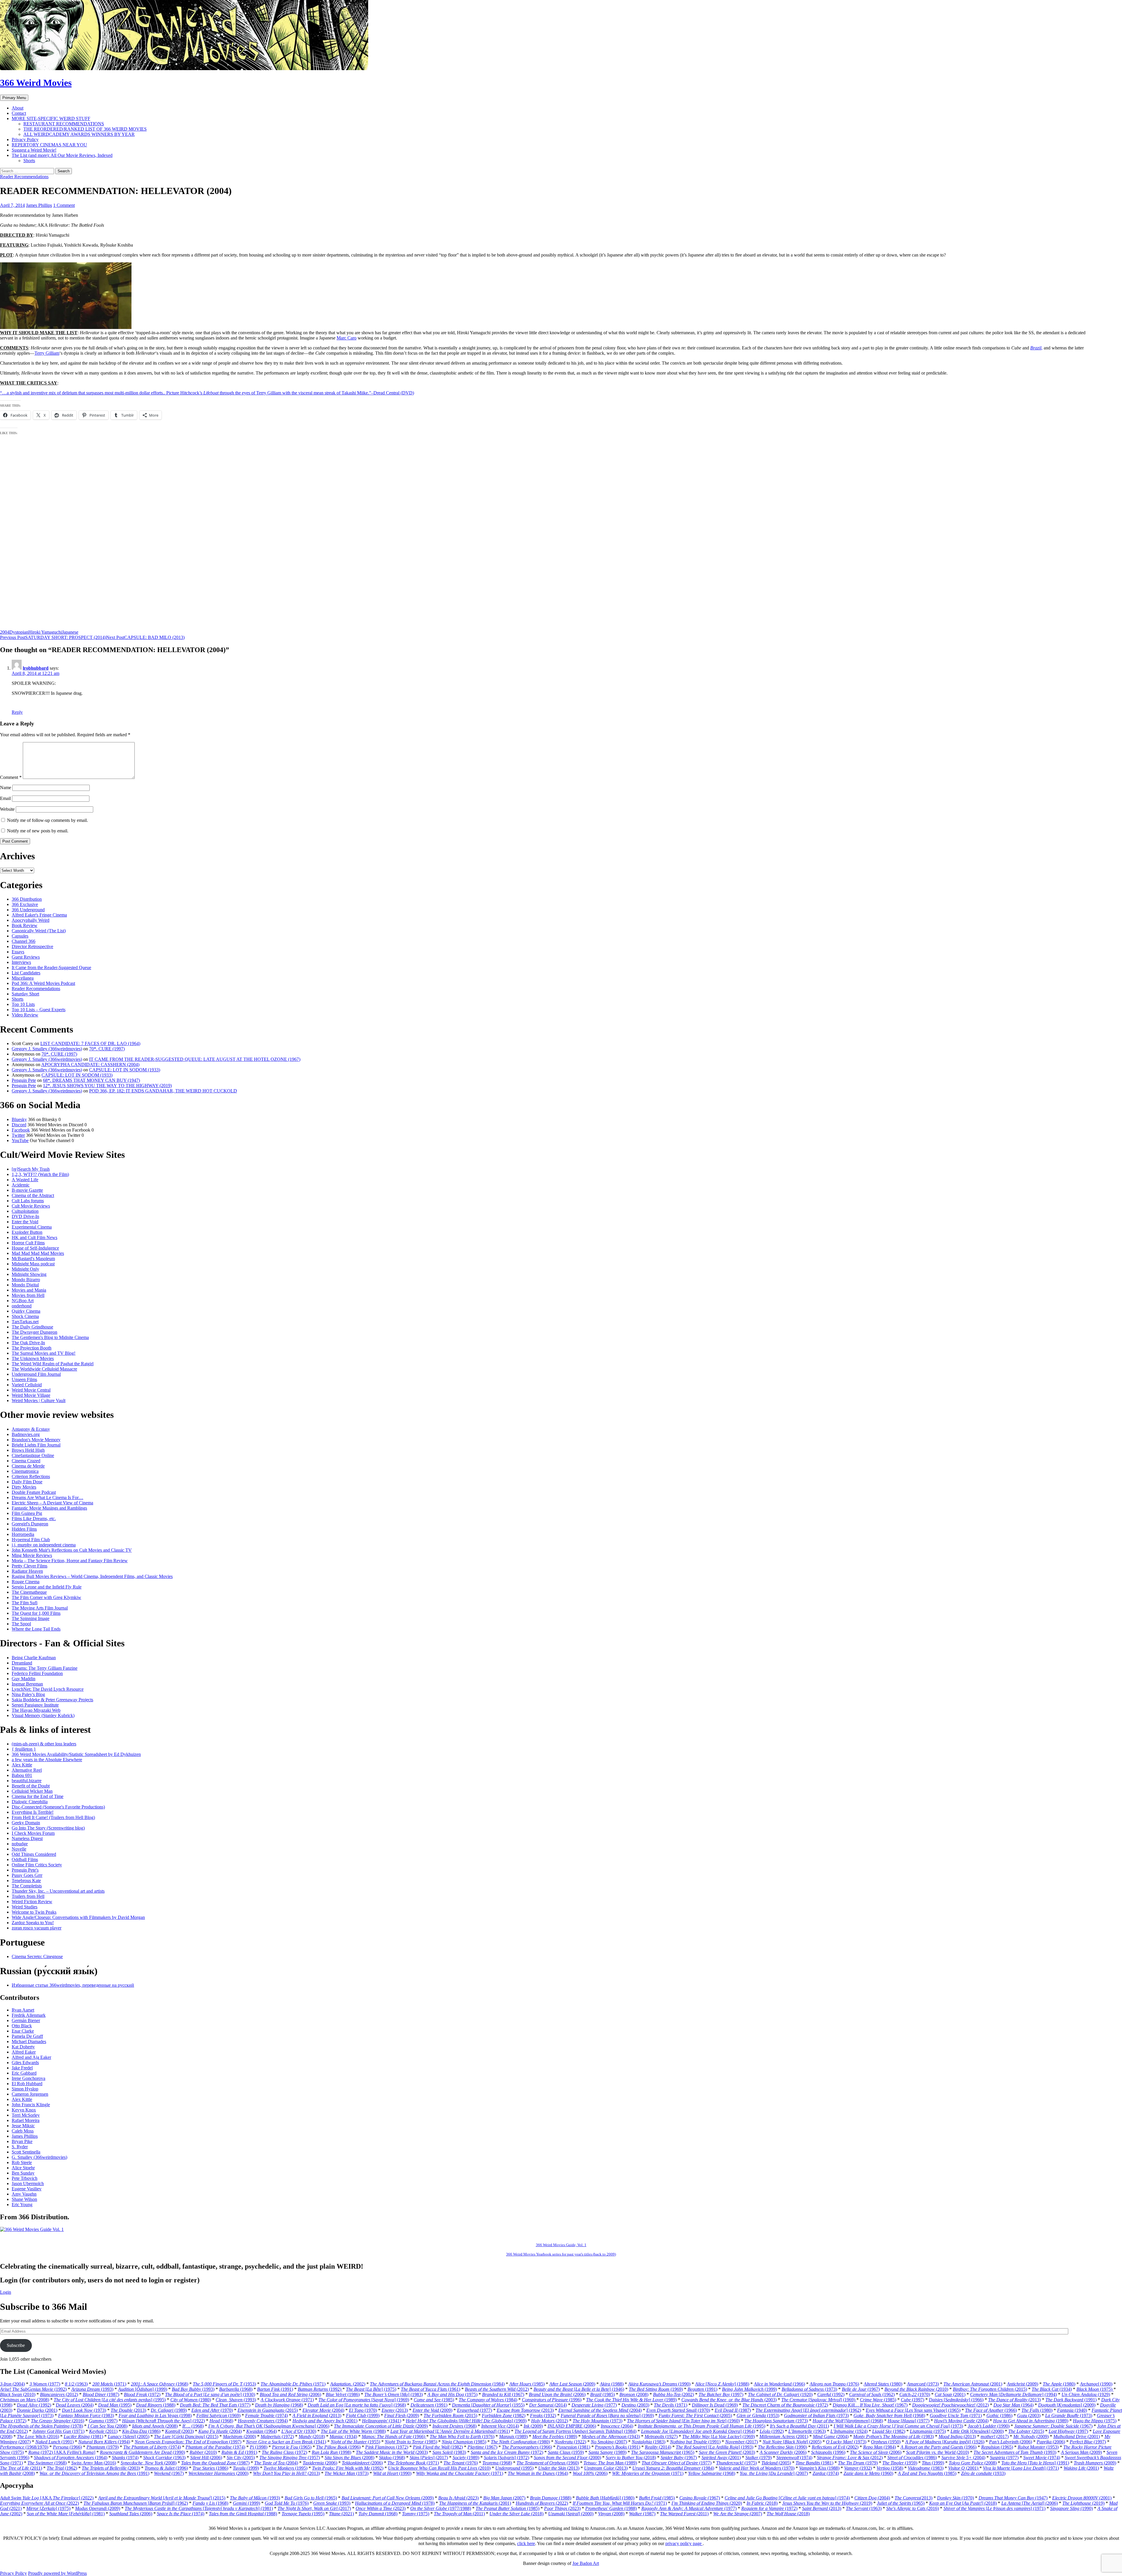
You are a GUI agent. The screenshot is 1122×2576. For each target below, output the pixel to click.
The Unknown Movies (33, 1358)
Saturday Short (25, 994)
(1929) (1086, 2394)
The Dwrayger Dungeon (34, 1332)
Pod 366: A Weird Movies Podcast (43, 983)
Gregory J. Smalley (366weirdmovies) (47, 1049)
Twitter (18, 1135)
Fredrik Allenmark (29, 2015)
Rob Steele (22, 2162)
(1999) (749, 2389)
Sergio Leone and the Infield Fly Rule (47, 1587)
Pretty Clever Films (30, 1566)
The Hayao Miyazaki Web (36, 1710)
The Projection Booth (32, 1348)
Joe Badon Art (586, 2563)
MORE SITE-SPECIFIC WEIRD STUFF (51, 118)
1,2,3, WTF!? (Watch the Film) (40, 1174)
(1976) (834, 2384)
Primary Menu (14, 98)
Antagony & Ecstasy (31, 1429)
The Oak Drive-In (28, 1343)
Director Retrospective (32, 946)
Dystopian (19, 632)
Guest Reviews (26, 957)
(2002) (348, 2384)
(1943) (611, 2436)
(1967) (861, 2389)
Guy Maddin (24, 1679)
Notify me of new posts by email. (38, 831)
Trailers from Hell (28, 1896)
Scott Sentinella (26, 2152)
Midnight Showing (29, 1274)
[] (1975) (371, 2389)
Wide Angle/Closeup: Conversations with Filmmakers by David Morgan (78, 1917)
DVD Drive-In (25, 1216)
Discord (19, 1125)
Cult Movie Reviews (31, 1206)
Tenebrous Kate (26, 1881)
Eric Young (22, 2205)
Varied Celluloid (27, 1385)
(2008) (634, 2394)
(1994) (263, 2421)
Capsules (20, 936)
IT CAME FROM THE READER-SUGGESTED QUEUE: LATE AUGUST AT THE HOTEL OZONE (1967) (195, 1059)
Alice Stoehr (23, 2168)
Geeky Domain (26, 1823)
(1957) (290, 2458)
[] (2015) (186, 2436)
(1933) (983, 2473)
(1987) (101, 2394)
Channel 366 (24, 941)
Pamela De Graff (27, 2036)
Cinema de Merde (28, 1466)
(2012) (497, 2389)
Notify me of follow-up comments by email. (47, 820)
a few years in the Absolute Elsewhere (47, 1760)
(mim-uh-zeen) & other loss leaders (44, 1744)
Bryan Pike (22, 2141)
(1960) (548, 2463)
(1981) (83, 2436)
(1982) (504, 2415)
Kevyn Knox (24, 2110)
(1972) (142, 2394)
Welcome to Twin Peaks (34, 1912)
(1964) (1013, 2405)
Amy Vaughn (24, 2194)
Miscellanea (23, 978)
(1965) (292, 2447)
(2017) (995, 2436)
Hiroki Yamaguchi (45, 632)
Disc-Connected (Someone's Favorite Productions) (58, 1807)
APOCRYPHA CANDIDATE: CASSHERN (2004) (90, 1064)
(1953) (224, 2384)
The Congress (907, 2498)
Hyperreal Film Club (31, 1540)
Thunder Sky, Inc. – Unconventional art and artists (58, 1891)
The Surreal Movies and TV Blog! (44, 1353)
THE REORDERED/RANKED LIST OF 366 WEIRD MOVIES (85, 129)
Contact (19, 113)
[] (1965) (913, 2410)
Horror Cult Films (28, 1243)
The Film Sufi (25, 1603)
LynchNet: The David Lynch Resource (48, 1689)
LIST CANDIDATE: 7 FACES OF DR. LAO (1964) (90, 1043)
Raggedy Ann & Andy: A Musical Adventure (683, 2508)
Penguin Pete (24, 1080)
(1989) (631, 2400)
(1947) (1013, 2498)
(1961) (431, 2389)
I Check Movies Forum (33, 1833)
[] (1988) (722, 2384)
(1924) (849, 2431)
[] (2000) (977, 2431)
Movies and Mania (29, 1290)
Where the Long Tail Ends (36, 1629)
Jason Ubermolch (28, 2183)
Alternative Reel (27, 1770)
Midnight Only (25, 1269)
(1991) (275, 2389)
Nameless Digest (27, 1838)
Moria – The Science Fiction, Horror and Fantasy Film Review (70, 1561)
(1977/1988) (441, 2508)
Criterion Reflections (31, 1476)
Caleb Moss (23, 2131)
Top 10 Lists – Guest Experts (39, 1010)
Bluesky (19, 1119)
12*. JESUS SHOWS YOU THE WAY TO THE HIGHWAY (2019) (107, 1086)
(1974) (266, 2415)
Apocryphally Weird (31, 920)
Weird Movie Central (31, 1390)
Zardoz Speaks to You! (33, 1923)
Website (7, 809)
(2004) (12, 2384)
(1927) (661, 2436)
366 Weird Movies (36, 83)
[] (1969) (364, 2400)
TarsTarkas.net (25, 1322)
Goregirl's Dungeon (30, 1524)
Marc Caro (347, 338)
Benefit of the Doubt (31, 1786)
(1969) (656, 2389)
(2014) (548, 2405)
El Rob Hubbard (27, 2084)
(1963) (76, 2384)
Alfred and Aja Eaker (31, 2057)
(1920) (780, 2394)
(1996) (552, 2400)
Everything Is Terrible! (33, 1812)
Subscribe (16, 2345)
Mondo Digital (25, 1285)
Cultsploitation (25, 1211)
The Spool (21, 1624)
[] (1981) (199, 2508)
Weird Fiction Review (32, 1902)
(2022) (39, 2503)
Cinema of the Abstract (33, 1195)
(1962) (872, 2394)
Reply (17, 712)
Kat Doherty (23, 2047)
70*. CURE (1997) (107, 1049)
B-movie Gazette (27, 1190)
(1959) (566, 2452)
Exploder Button (27, 1232)
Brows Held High (28, 1450)
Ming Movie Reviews (32, 1555)
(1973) (923, 2384)
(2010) (916, 2389)
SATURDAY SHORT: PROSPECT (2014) (53, 637)
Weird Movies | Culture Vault (39, 1400)
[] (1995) (110, 2400)
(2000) (239, 2436)
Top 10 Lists (23, 1004)
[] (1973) (898, 2426)
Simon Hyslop (25, 2089)
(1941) (382, 2421)
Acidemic (21, 1185)
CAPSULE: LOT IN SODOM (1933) (125, 1070)
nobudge (20, 1844)
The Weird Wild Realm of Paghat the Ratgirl (53, 1364)
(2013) (1014, 2400)
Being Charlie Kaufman (34, 1658)
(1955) (355, 2442)
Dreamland (22, 1663)
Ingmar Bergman (27, 1684)
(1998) (155, 2415)
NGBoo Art (23, 1301)
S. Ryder (20, 2147)
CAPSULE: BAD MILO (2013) (145, 637)
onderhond (22, 1306)
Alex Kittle (22, 1765)
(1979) (103, 2447)
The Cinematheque (29, 1592)
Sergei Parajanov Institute (35, 1705)
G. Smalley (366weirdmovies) (39, 2157)
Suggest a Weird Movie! (34, 150)
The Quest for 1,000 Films (36, 1613)
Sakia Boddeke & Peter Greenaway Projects (52, 1700)
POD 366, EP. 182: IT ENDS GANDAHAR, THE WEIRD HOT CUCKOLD (163, 1091)
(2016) (58, 2421)
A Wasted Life (25, 1180)
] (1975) (63, 2508)
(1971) (109, 2384)
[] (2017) (429, 2458)
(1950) (886, 2442)
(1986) (343, 2394)
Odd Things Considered (34, 1854)
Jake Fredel (22, 2068)
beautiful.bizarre (27, 1781)
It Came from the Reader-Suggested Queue (51, 967)
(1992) (33, 2389)
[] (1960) (683, 2421)
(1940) (1072, 2410)
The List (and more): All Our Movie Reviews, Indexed (62, 155)
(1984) (437, 2384)
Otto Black (22, 2026)
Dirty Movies (24, 1487)
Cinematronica (25, 1471)
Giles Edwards (25, 2063)
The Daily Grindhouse (32, 1327)
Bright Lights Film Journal (36, 1445)
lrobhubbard (36, 668)
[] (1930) (210, 2394)
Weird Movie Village (31, 1395)
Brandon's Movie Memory (36, 1440)
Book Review (25, 925)
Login (6, 2292)
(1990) (659, 2384)
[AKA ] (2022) (47, 2498)
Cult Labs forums (28, 1201)
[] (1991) (1035, 2463)
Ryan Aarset (23, 2010)
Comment (11, 777)
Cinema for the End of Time (38, 1796)
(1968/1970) (24, 2447)
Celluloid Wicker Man (32, 1791)
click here (526, 2543)
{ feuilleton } (24, 1749)
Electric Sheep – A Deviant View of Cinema (52, 1503)
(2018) (312, 2436)
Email (5, 798)
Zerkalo (48, 2508)
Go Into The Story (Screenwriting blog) (48, 1828)
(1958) (890, 2468)
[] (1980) (605, 2498)
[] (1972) (507, 2458)
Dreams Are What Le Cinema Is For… (47, 1497)
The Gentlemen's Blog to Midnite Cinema (50, 1337)
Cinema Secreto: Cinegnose (37, 1956)
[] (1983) (394, 2394)
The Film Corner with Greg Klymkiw (46, 1597)
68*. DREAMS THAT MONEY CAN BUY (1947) (91, 1080)
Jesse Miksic (23, 2126)
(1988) (612, 2384)
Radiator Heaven (27, 1571)
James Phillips (39, 205)
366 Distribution (27, 899)
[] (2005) (129, 2436)
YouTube (20, 1140)
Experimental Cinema (32, 1227)
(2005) (695, 2415)
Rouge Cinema (26, 1582)
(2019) (827, 2503)
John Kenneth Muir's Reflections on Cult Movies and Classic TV (72, 1550)
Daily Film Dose (27, 1482)
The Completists (27, 1886)
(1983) (86, 2415)
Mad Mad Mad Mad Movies (38, 1253)
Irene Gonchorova (28, 2078)
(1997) (721, 2394)
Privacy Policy (25, 140)
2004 (5, 632)
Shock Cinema (25, 1316)
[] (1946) (579, 2389)
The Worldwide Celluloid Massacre (44, 1369)
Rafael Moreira (26, 2120)
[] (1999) (143, 2389)
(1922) (570, 2442)
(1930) (299, 2431)
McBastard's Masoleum (33, 1258)
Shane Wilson (24, 2199)
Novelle (19, 1849)
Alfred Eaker (24, 2052)
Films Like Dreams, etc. (34, 1519)
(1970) (915, 2394)
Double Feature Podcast (34, 1492)
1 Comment (64, 205)
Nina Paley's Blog (28, 1694)
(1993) (92, 2389)
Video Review (25, 1015)
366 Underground (28, 910)
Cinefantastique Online (33, 1455)
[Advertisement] (175, 542)
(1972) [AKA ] (62, 2452)
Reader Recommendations (24, 177)
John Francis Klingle (31, 2105)
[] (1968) (357, 2405)
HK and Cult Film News (34, 1237)
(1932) (543, 2415)
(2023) (458, 2498)
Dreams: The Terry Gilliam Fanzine (45, 1668)
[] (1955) (488, 2405)
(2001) (973, 2384)
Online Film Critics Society (37, 1865)
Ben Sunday (23, 2173)
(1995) (115, 2405)
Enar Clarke (23, 2031)
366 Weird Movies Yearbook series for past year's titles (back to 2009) (561, 2254)
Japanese (70, 632)
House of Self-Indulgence (35, 1248)
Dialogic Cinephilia (30, 1802)
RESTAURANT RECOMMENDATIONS (64, 124)
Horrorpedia (23, 1534)
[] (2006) (269, 2426)
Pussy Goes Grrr (27, 1875)
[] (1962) (808, 2410)
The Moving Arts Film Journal (40, 1608)
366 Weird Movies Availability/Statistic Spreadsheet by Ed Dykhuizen (76, 1754)
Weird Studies (25, 1907)
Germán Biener (26, 2020)
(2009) (572, 2384)
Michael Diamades (29, 2041)
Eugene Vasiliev (27, 2189)
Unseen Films (24, 1379)
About (18, 108)
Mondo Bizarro (26, 1280)
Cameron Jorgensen (30, 2094)
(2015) (990, 2389)
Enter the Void (25, 1222)
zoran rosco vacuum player (37, 1928)
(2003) (729, 2400)
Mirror (33, 2508)
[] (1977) (909, 2421)
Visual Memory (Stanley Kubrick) (43, 1715)
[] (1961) (450, 2431)
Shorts (29, 161)
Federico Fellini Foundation (37, 1673)
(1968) (160, 2384)
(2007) (609, 2442)
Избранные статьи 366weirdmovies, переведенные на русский (73, 1985)
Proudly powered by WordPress (57, 2573)
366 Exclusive (25, 904)
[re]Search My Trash (31, 1169)
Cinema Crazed (26, 1461)
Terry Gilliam (47, 353)
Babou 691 (22, 1775)
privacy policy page (684, 2543)
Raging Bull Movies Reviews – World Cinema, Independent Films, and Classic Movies (92, 1576)
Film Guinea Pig (27, 1513)
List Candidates (26, 973)
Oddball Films (25, 1859)
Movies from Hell (28, 1295)
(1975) (1095, 2389)
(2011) (799, 2426)
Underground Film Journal (36, 1374)
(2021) (341, 2514)
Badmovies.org (26, 1434)
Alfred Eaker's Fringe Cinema (39, 915)
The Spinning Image (31, 1618)
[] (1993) (715, 2447)
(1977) (45, 2384)
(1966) (779, 2384)
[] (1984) (575, 2431)
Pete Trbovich (25, 2178)
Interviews (21, 962)
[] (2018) (963, 2503)
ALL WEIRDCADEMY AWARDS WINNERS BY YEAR (79, 134)
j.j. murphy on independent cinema (44, 1545)
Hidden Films (24, 1529)
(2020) (707, 2503)
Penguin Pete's (25, 1870)
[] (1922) (163, 2421)
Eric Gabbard (24, 2073)
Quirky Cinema (26, 1311)
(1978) (41, 2426)
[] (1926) (945, 2442)
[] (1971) (1021, 2468)
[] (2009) (1067, 2405)
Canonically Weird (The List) (39, 931)
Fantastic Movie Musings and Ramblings (49, 1508)
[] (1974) (787, 2498)
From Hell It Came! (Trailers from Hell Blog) (53, 1817)
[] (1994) (1013, 2394)
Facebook (21, 1130)
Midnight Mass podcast (33, 1264)
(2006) (290, 2394)
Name (6, 788)
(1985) (527, 2384)
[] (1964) (698, 2431)
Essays (18, 952)
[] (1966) (956, 2400)
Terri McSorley (26, 2115)
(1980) (883, 2384)
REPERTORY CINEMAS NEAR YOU (49, 145)
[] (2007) (774, 2473)
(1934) (1052, 2389)
